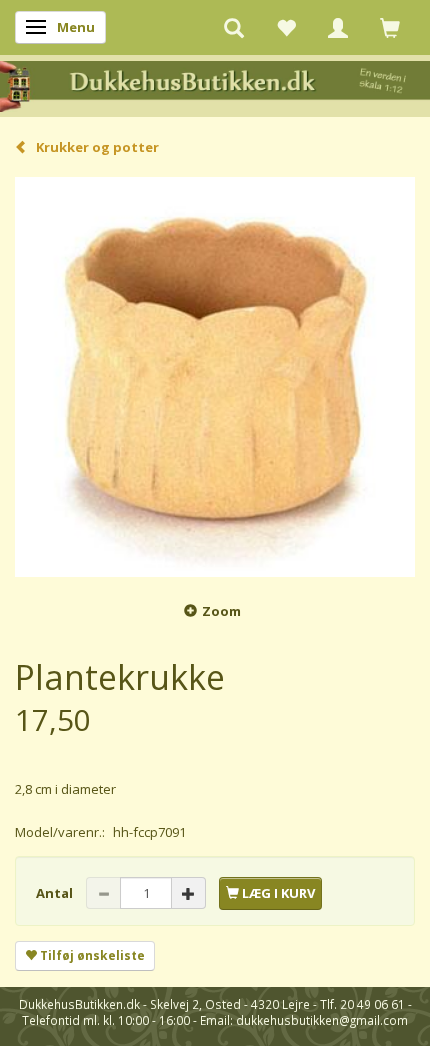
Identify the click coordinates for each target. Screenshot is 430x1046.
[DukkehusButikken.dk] (215, 84)
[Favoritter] (286, 27)
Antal (56, 893)
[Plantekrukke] (215, 377)
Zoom (221, 611)
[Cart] (390, 27)
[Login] (338, 27)
